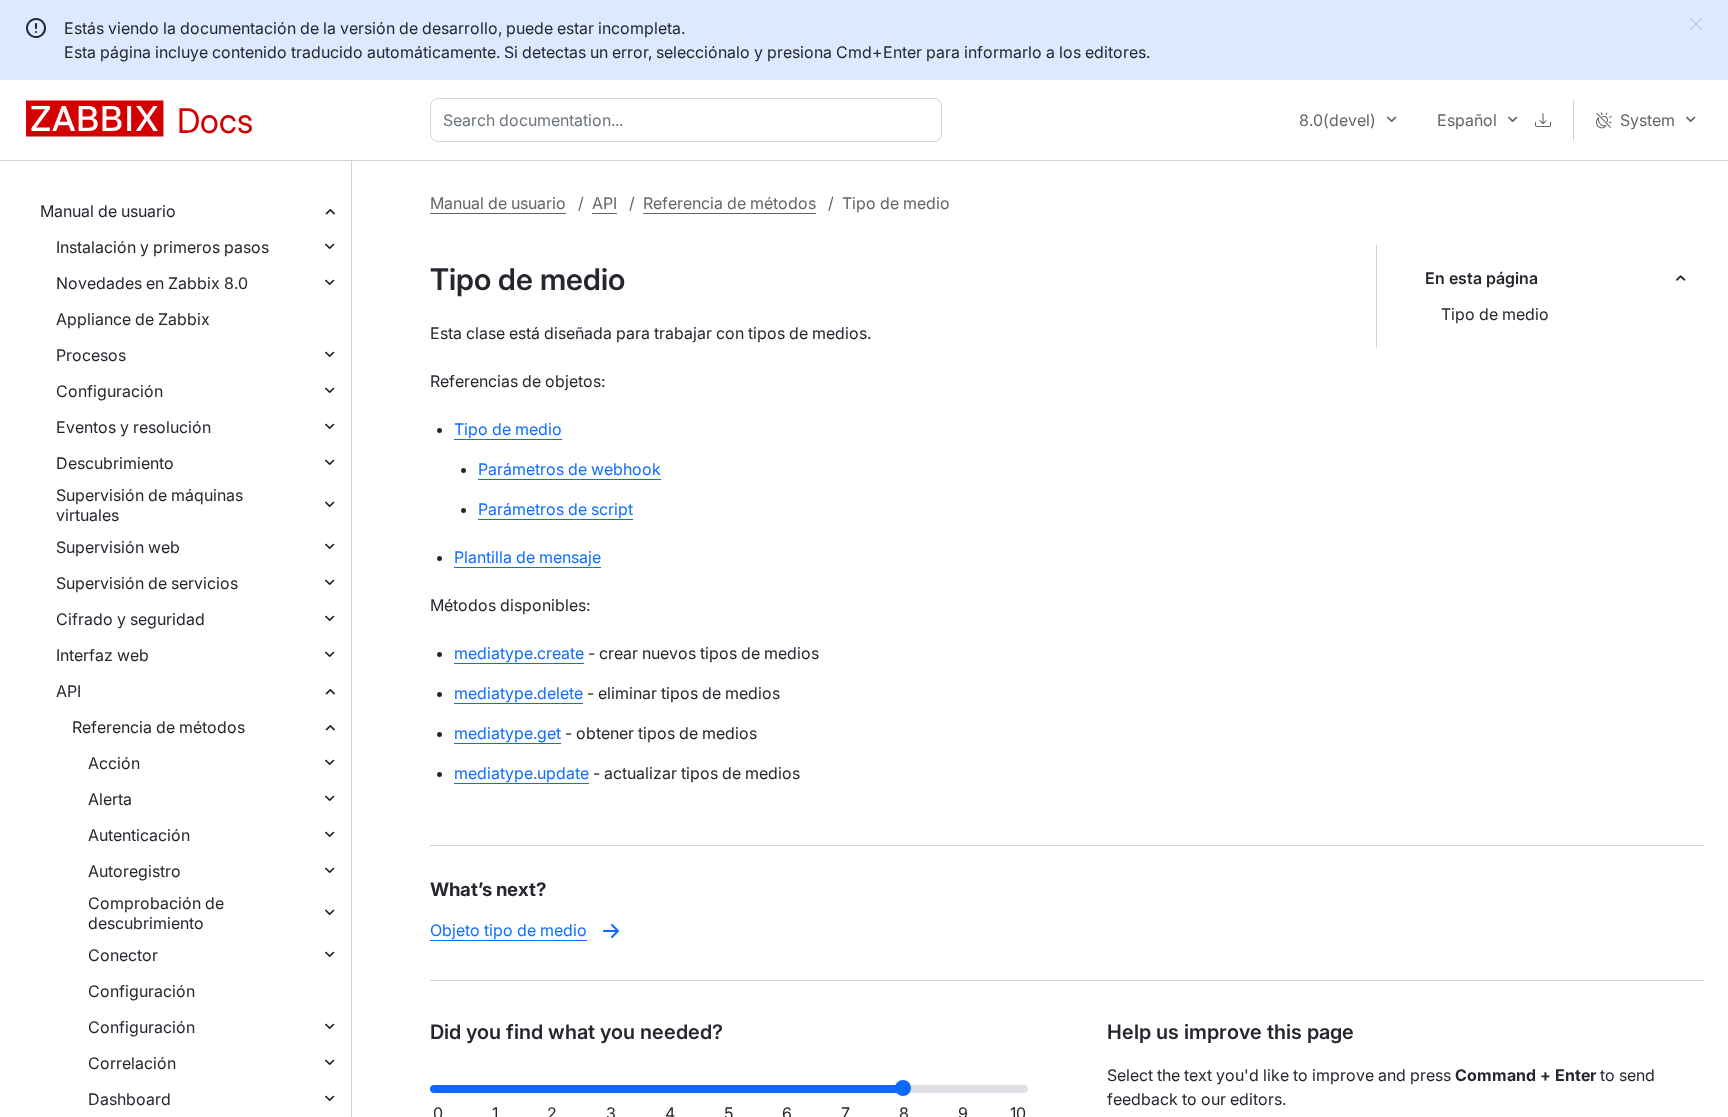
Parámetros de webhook (569, 469)
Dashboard (129, 1099)
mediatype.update (521, 773)
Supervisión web (118, 547)
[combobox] (690, 120)
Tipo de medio (1495, 314)
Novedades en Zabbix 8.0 (152, 283)
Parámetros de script (555, 509)
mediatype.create (519, 653)
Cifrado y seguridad (130, 619)
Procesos (91, 355)
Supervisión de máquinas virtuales (149, 505)
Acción (114, 763)
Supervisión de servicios (147, 583)
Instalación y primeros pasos (162, 247)
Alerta (110, 799)
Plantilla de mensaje (527, 557)
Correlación (132, 1063)
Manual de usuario (108, 211)
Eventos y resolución (133, 427)
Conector (123, 955)
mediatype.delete (518, 693)
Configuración (109, 391)
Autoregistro (134, 871)
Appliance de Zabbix (133, 319)
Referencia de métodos (158, 727)
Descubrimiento (115, 463)
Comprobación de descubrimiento (156, 913)
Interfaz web (102, 655)
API (68, 691)
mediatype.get (507, 733)
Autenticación (139, 835)
